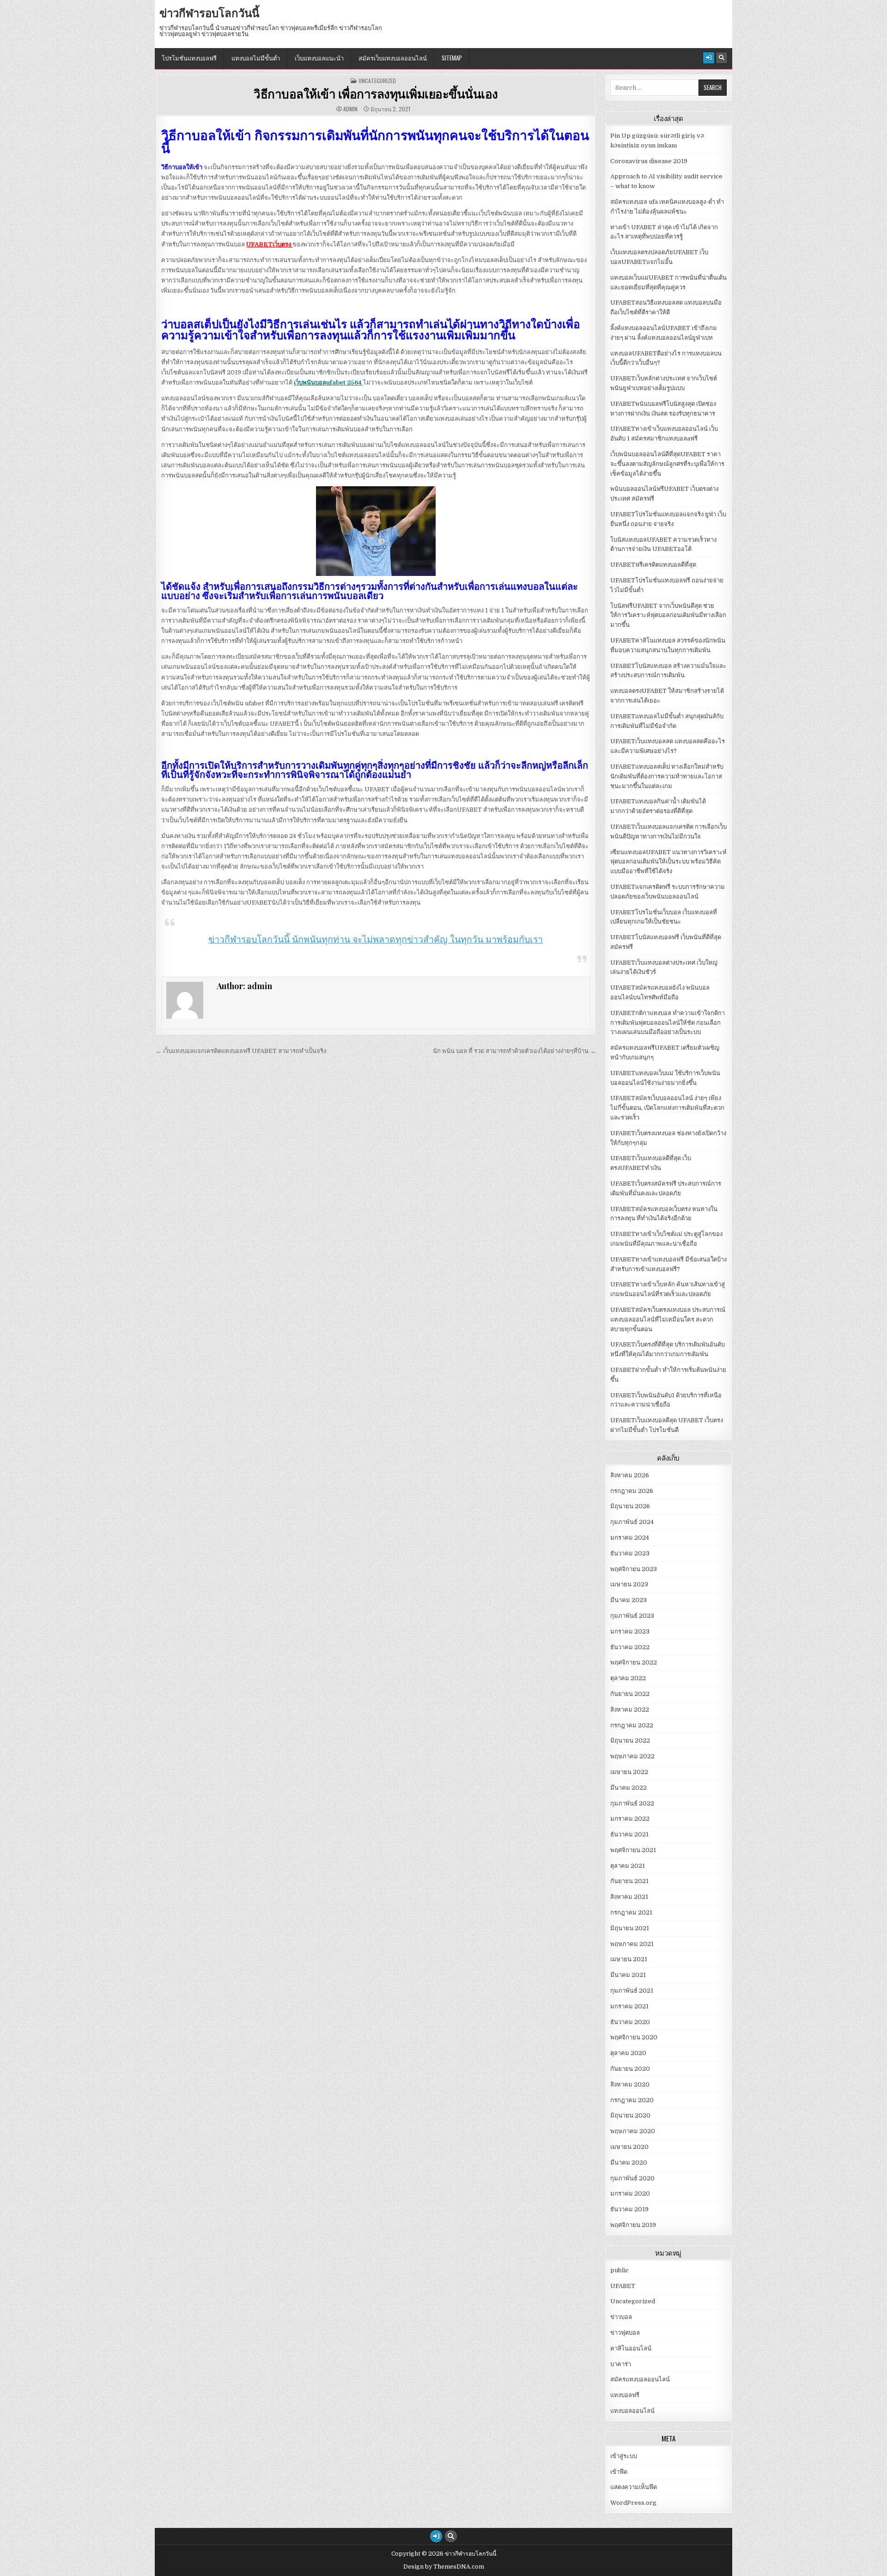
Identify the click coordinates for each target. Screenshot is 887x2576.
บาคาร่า (621, 2364)
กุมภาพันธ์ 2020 (632, 2178)
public (620, 2270)
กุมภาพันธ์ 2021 (632, 1991)
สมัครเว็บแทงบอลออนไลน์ (393, 58)
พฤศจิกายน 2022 (634, 1662)
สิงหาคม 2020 (630, 2084)
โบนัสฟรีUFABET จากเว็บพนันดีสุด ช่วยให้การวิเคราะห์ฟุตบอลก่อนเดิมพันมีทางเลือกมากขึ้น (668, 615)
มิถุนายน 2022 (630, 1741)
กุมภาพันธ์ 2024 (632, 1522)
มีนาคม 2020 (629, 2163)
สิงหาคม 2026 (630, 1475)
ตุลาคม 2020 (628, 2053)
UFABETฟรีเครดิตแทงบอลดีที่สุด (653, 565)
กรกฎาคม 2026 (632, 1491)
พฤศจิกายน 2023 (634, 1569)
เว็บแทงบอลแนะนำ (319, 58)
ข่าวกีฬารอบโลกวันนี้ (209, 12)
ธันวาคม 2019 (629, 2209)
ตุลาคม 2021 (628, 1866)
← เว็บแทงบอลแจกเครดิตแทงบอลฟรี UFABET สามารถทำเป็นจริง (241, 1051)
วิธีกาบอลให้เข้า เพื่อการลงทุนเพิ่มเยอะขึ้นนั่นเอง (376, 94)
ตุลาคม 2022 (628, 1678)
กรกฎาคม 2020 (632, 2100)
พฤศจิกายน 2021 (633, 1850)
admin (350, 109)
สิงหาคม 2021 (629, 1897)
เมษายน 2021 (629, 1959)
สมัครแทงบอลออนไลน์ (640, 2379)
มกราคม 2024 (630, 1538)
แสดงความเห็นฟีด (634, 2487)
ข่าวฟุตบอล (625, 2333)
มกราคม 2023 (630, 1631)
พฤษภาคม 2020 (633, 2131)
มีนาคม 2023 (629, 1600)
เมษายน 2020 (629, 2147)
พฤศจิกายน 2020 (634, 2037)
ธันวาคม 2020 (630, 2022)
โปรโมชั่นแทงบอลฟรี (189, 58)
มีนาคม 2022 (629, 1788)
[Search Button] (722, 58)
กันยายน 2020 (630, 2069)
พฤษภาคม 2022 (632, 1756)
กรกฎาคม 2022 (632, 1725)
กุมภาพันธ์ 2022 (632, 1803)
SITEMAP (452, 58)
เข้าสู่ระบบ (624, 2456)
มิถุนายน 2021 (630, 1928)
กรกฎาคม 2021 (631, 1912)
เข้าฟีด (619, 2472)
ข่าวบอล (621, 2317)
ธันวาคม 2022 (630, 1647)
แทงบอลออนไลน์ (632, 2411)
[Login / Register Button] (709, 58)
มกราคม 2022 (630, 1819)
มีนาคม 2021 (628, 1975)
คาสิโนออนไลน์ (631, 2348)
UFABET (623, 2286)
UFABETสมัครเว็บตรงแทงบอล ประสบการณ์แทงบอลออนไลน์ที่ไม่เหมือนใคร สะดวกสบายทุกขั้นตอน (668, 1319)
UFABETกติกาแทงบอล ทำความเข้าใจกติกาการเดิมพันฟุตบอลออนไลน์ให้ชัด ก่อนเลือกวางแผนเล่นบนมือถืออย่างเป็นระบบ (668, 1023)
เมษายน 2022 (629, 1772)
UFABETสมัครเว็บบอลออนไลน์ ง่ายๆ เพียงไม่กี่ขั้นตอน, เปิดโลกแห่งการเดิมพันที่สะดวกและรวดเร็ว (667, 1108)
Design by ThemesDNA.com (444, 2567)
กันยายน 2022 (630, 1694)
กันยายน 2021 (629, 1881)
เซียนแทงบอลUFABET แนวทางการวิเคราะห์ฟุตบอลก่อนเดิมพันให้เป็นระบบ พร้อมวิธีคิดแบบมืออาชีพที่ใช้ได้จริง (668, 862)
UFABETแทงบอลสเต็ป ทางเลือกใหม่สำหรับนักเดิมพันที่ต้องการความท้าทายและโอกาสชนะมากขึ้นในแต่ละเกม (667, 776)
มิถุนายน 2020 (630, 2115)
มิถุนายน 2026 (630, 1506)
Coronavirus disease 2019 (649, 161)
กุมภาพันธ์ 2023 (632, 1616)
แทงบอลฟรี (625, 2395)
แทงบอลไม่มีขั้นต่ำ (256, 58)
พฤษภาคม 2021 (632, 1944)
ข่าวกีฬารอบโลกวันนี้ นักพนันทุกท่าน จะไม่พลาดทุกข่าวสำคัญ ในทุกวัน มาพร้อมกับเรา (376, 939)
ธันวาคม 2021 (629, 1834)
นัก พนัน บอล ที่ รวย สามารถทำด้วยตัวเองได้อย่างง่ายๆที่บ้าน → (514, 1051)
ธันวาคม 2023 (630, 1553)
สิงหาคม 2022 (630, 1710)
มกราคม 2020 (630, 2194)
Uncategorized (377, 81)
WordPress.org (633, 2503)
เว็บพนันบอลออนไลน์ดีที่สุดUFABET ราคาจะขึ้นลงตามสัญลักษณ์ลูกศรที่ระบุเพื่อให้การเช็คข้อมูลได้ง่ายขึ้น (667, 464)
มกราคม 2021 (629, 2006)
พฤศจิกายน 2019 (633, 2225)
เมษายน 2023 (629, 1584)
